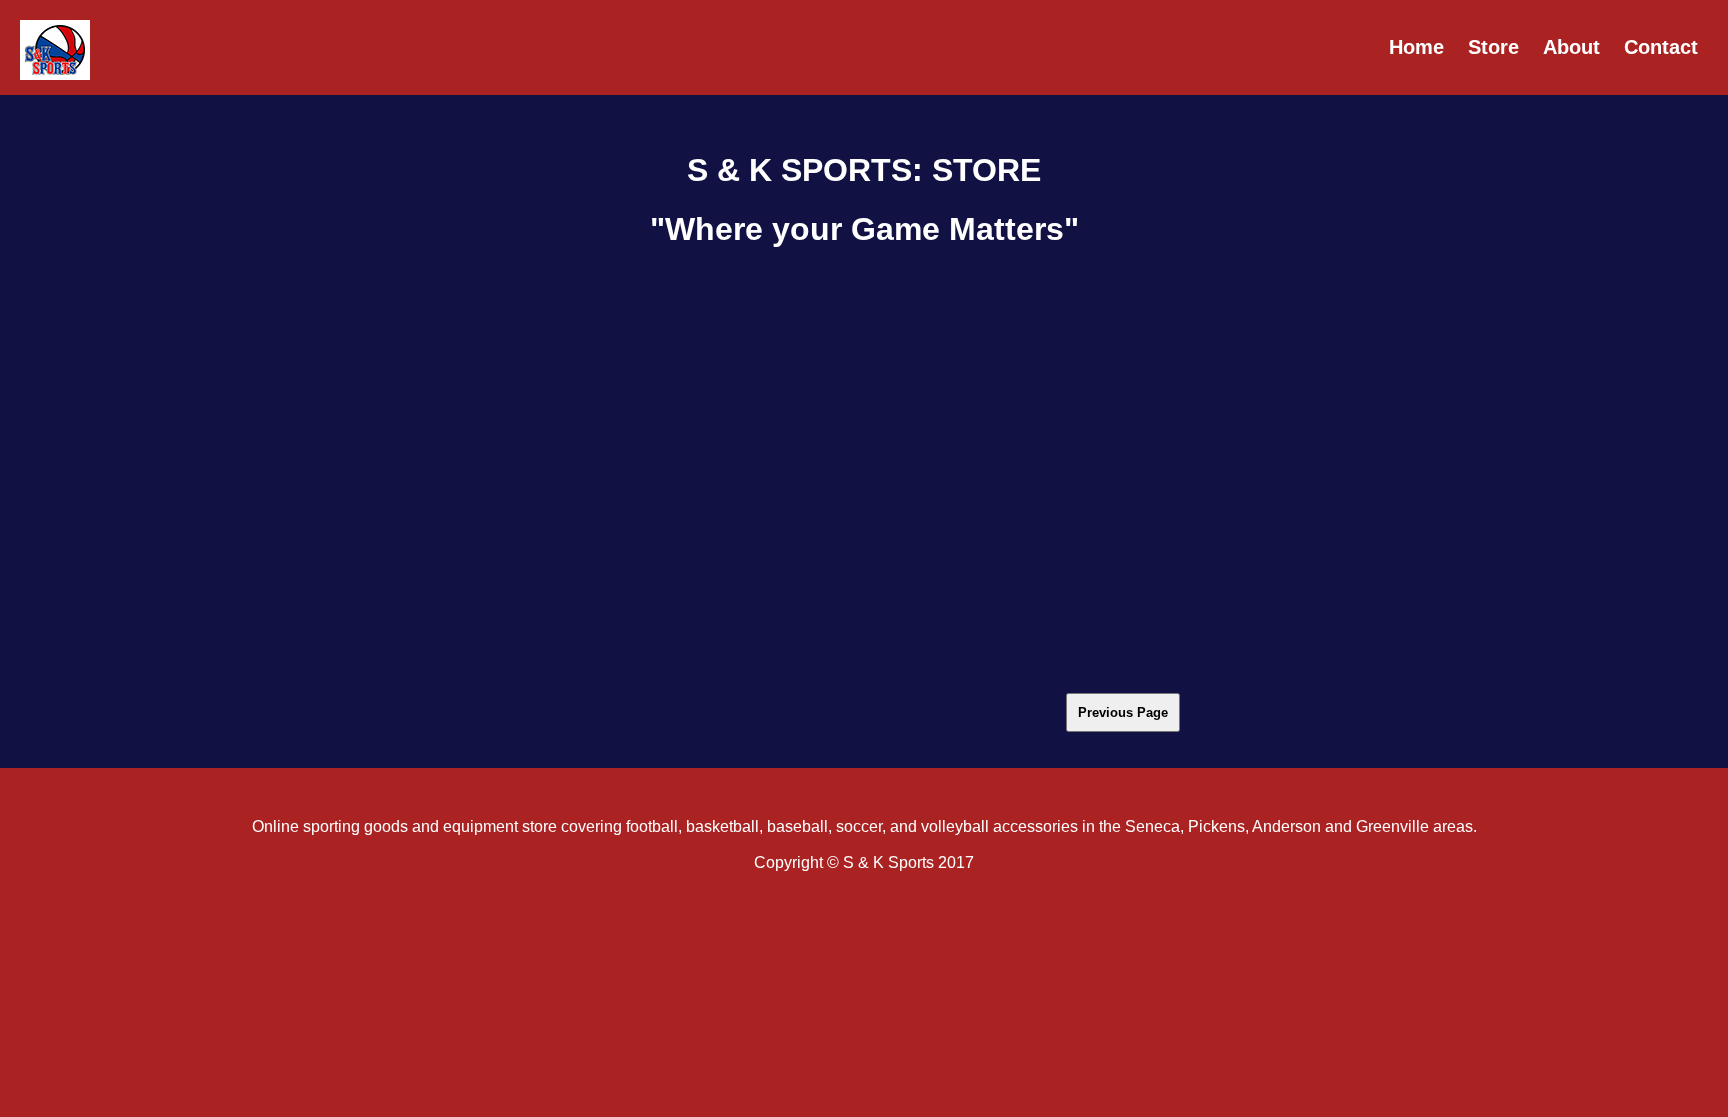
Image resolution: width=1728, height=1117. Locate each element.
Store (1493, 47)
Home (1416, 47)
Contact (1661, 47)
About (1571, 47)
